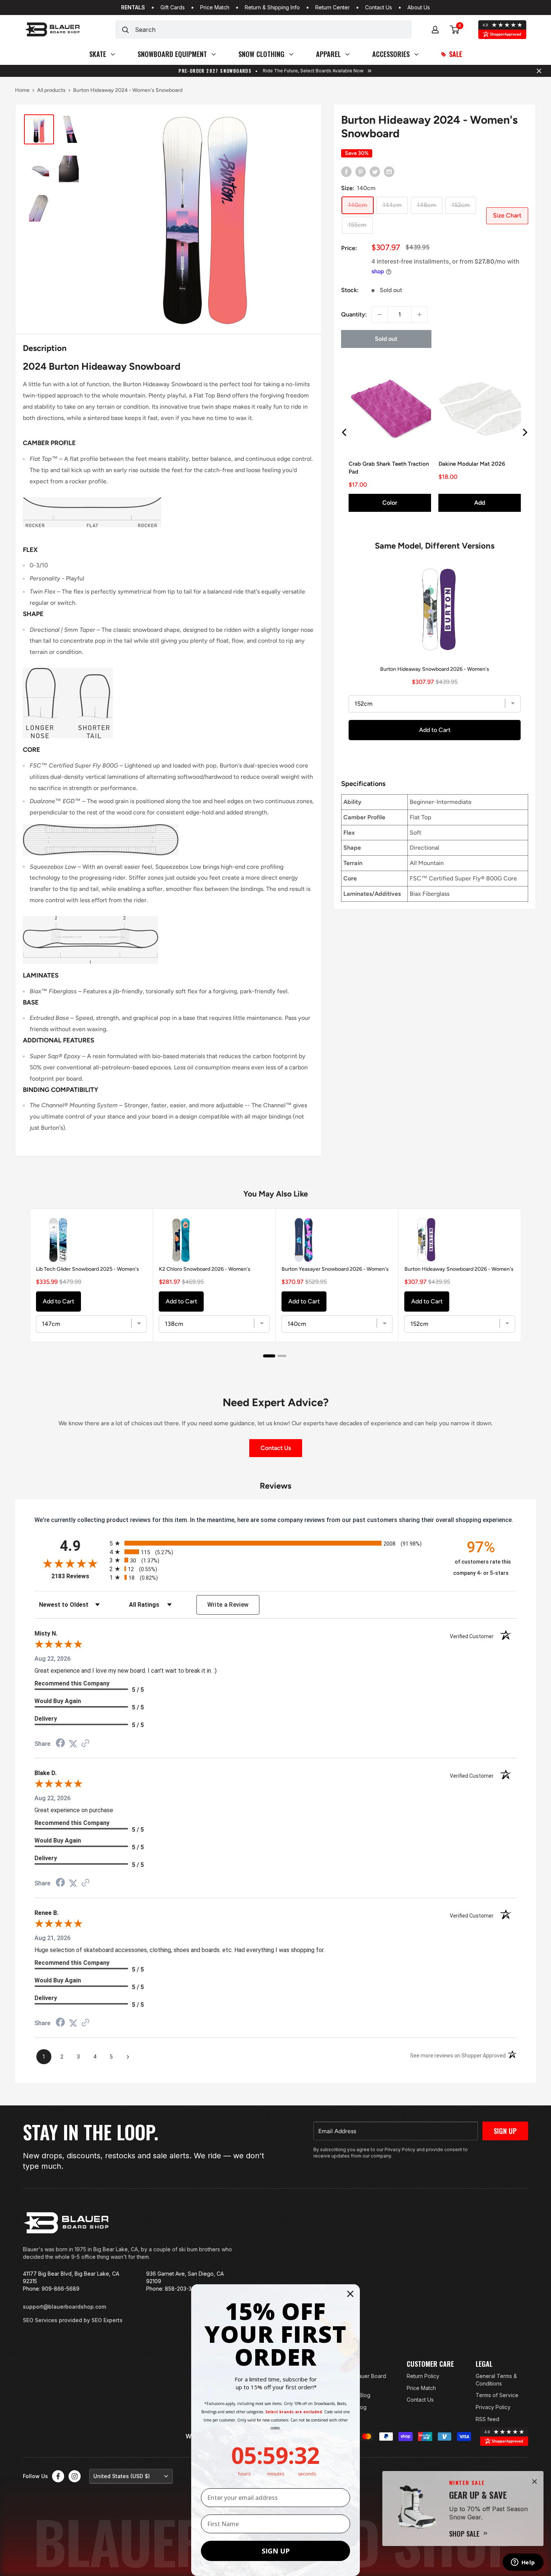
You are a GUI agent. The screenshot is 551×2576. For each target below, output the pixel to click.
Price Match (215, 7)
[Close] (535, 2482)
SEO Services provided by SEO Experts (73, 2320)
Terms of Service (497, 2395)
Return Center (332, 7)
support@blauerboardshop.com (64, 2307)
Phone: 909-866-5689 (51, 2289)
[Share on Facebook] (346, 171)
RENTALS (133, 7)
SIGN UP (276, 2551)
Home (22, 90)
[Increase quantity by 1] (419, 315)
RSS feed (487, 2419)
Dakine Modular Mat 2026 (472, 463)
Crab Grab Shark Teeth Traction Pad (389, 467)
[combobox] (273, 29)
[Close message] (539, 71)
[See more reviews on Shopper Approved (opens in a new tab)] (85, 1744)
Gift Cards (173, 7)
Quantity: (354, 314)
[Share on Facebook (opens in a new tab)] (60, 1744)
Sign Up (505, 2131)
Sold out (386, 339)
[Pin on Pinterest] (361, 171)
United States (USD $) (122, 2476)
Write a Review (228, 1605)
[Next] (524, 432)
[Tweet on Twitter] (375, 171)
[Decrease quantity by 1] (380, 315)
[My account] (435, 30)
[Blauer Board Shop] (66, 2223)
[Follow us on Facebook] (58, 2476)
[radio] (275, 1543)
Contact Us (379, 7)
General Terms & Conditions (496, 2380)
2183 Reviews (79, 1576)
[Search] (126, 29)
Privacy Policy (493, 2407)
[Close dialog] (350, 2294)
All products (51, 90)
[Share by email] (389, 171)
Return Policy (423, 2376)
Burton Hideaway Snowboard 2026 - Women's (435, 669)
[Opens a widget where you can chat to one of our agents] (523, 2563)
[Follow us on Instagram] (75, 2476)
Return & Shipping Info (272, 7)
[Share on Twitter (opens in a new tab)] (73, 1744)
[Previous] (345, 432)
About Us (419, 7)
